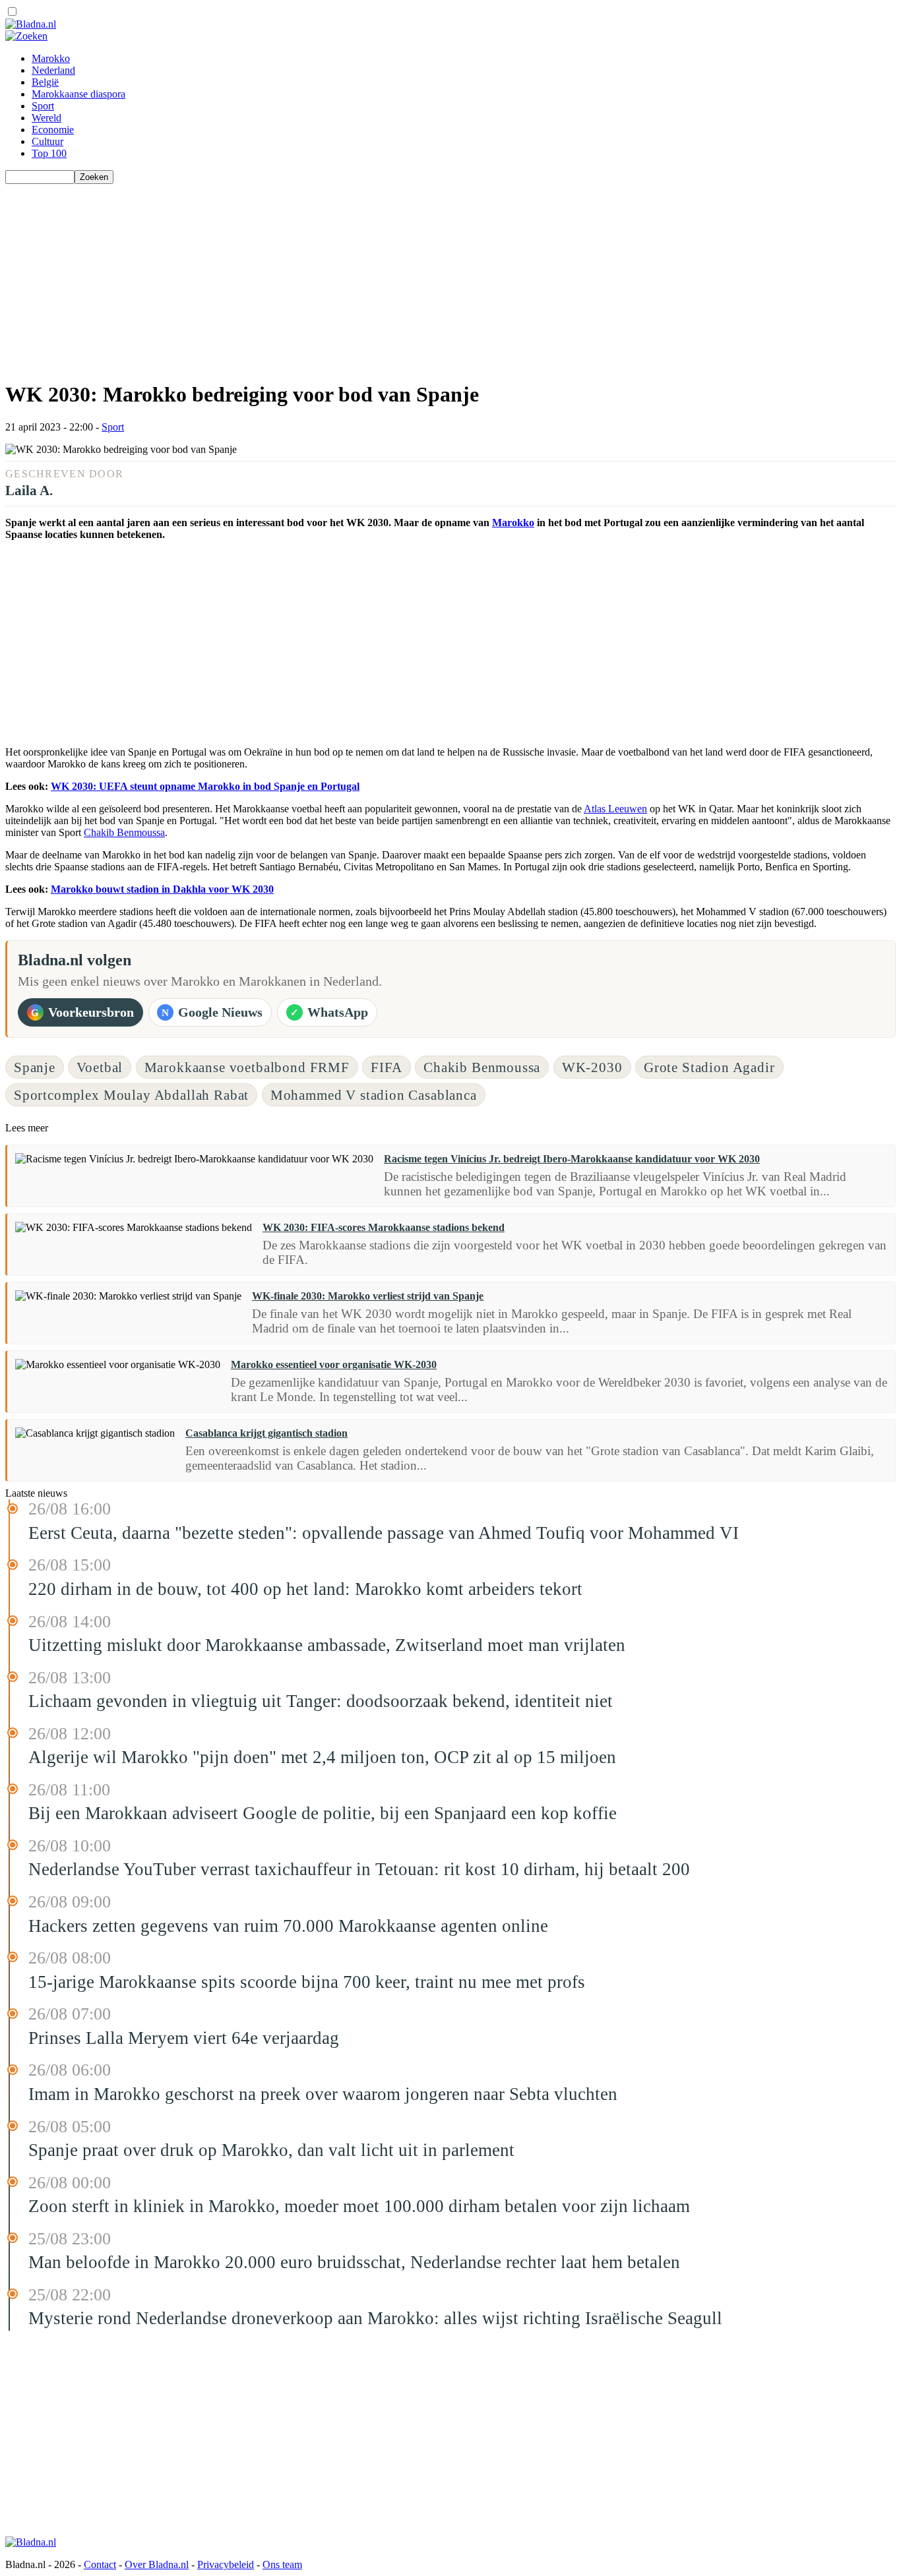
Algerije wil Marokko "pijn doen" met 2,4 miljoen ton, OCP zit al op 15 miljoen (322, 1757)
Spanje (35, 1067)
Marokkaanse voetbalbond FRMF (247, 1067)
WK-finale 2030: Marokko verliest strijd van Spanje (368, 1296)
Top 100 (49, 153)
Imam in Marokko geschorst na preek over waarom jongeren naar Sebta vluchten (323, 2094)
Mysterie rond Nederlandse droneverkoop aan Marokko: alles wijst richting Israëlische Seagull (375, 2318)
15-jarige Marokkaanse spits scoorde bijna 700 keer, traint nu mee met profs (307, 1982)
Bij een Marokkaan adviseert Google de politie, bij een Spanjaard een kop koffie (323, 1813)
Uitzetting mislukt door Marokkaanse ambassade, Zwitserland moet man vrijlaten (327, 1645)
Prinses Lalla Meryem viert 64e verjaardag (184, 2038)
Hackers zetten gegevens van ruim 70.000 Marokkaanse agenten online (288, 1926)
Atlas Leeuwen (615, 809)
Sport (43, 106)
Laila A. (29, 490)
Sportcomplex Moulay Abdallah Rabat (131, 1095)
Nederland (53, 70)
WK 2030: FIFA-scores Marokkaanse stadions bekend (384, 1227)
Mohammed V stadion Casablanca (374, 1095)
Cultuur (47, 141)
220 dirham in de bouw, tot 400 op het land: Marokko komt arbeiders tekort (305, 1589)
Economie (53, 130)
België (45, 82)
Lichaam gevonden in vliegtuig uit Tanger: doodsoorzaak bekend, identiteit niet (321, 1701)
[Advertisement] (401, 276)
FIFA (386, 1067)
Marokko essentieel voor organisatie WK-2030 (334, 1364)
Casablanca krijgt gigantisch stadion (266, 1433)
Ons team (282, 2564)
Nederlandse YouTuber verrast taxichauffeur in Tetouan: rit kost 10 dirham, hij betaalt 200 (359, 1869)
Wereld (47, 118)
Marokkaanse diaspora (78, 94)
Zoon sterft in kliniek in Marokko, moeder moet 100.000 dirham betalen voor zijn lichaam (359, 2206)
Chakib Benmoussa (124, 832)
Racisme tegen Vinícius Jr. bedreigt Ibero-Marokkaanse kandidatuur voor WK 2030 (572, 1159)
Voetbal (100, 1067)
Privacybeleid (226, 2564)
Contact (100, 2564)
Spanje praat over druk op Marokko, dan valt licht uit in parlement (271, 2150)
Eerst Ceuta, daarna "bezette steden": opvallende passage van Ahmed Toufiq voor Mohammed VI (384, 1533)
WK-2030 (592, 1067)
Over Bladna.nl (157, 2564)
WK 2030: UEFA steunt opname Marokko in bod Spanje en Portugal (205, 786)
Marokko (51, 58)
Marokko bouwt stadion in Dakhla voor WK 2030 (162, 889)
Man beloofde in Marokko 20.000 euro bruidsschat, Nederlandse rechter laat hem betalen (354, 2262)
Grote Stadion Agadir (709, 1067)
